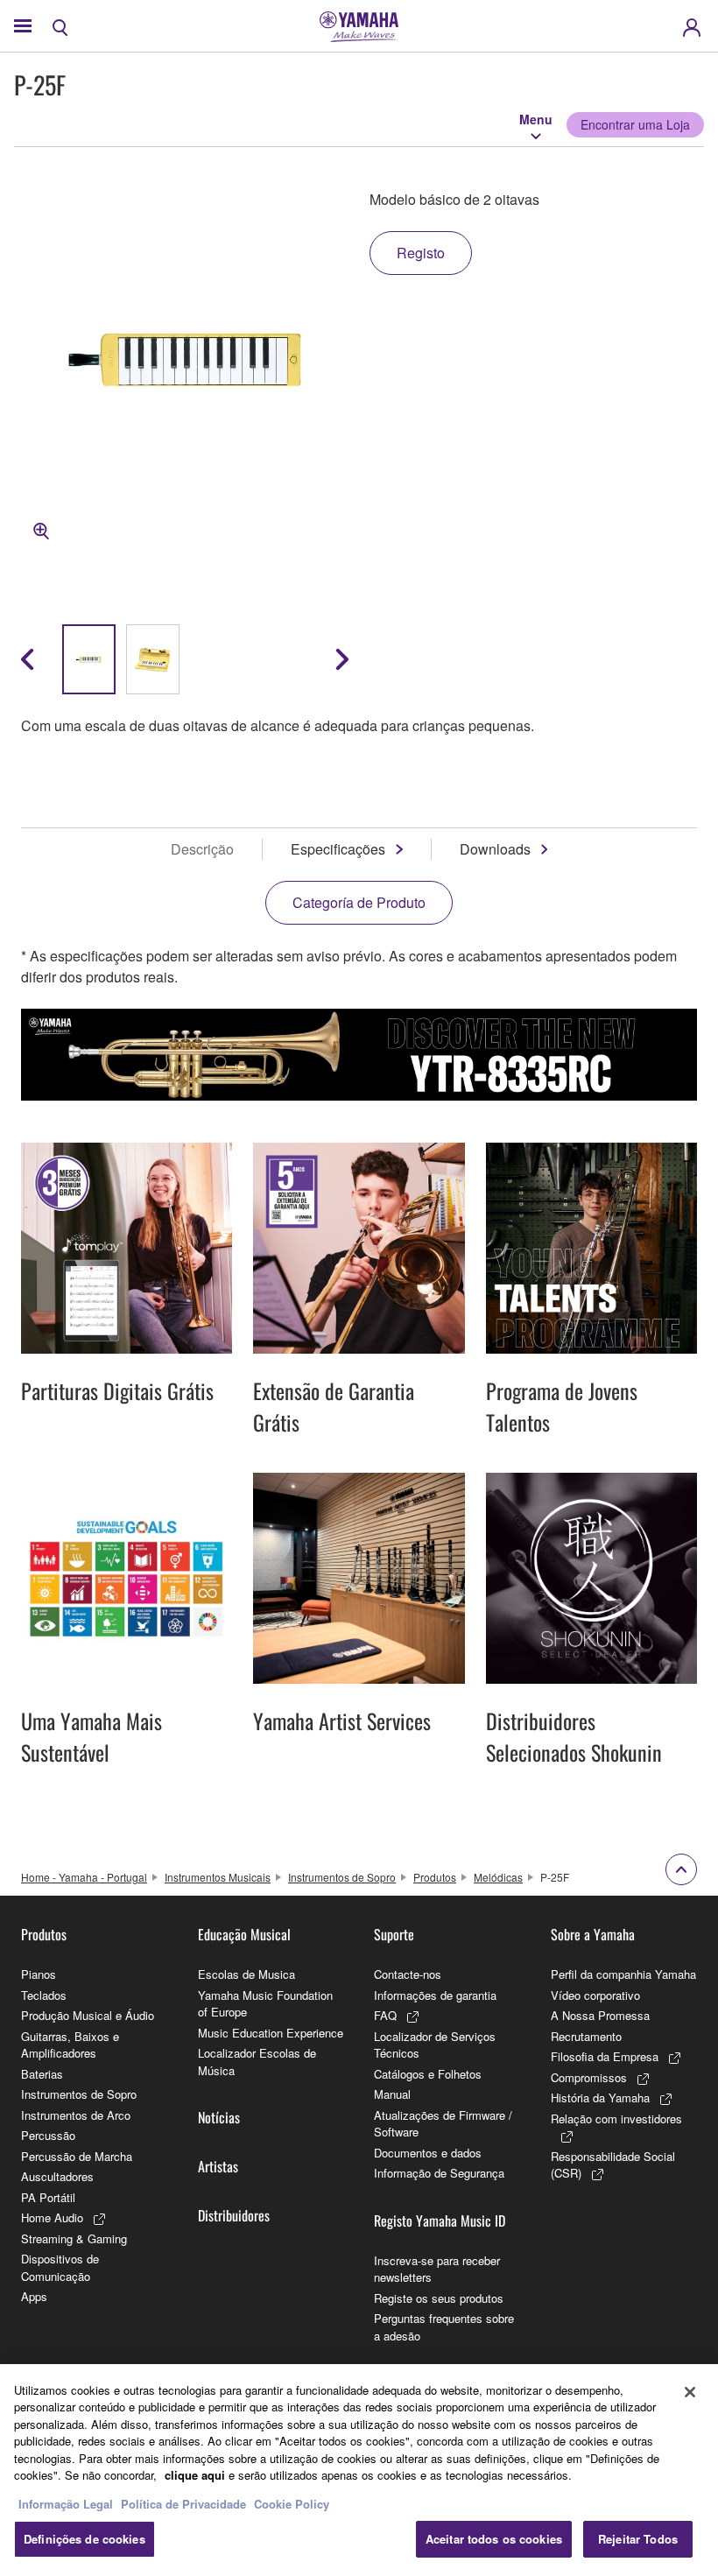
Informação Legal (66, 2504)
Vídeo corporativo (595, 1995)
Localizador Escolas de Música (257, 2062)
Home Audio (52, 2217)
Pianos (39, 1974)
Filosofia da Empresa (605, 2056)
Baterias (42, 2074)
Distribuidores (234, 2215)
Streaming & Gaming (74, 2238)
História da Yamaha (600, 2097)
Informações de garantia (435, 1995)
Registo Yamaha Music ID (440, 2221)
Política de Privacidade (183, 2504)
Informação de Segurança (439, 2173)
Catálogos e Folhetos (428, 2074)
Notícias (219, 2117)
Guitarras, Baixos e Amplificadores (70, 2045)
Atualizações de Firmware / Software (443, 2124)
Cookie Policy (292, 2504)
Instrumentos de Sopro (342, 1877)
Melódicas (498, 1877)
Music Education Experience (271, 2033)
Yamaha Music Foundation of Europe (265, 2004)
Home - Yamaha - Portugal (84, 1877)
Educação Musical (244, 1934)
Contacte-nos (408, 1974)
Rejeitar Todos (638, 2539)
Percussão (48, 2135)
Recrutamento (586, 2036)
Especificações (338, 849)
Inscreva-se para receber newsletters (437, 2269)
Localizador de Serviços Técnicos (435, 2045)
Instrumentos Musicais (218, 1877)
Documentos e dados (428, 2153)
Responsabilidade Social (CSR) (613, 2165)
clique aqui (195, 2475)
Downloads (495, 849)
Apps (34, 2296)
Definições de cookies (84, 2539)
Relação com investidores (616, 2119)
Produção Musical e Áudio (88, 2015)
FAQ (385, 2015)
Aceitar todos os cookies (494, 2539)
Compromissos (589, 2077)
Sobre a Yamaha (593, 1934)
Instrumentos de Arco (76, 2115)
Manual (392, 2094)
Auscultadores (57, 2176)
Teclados (44, 1995)
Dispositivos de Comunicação (60, 2267)
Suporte (394, 1934)
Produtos (435, 1877)
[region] (359, 2470)
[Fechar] (690, 2392)
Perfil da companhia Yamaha (623, 1974)
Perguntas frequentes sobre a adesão (444, 2327)
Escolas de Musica (246, 1974)
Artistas (218, 2166)
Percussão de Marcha (77, 2156)
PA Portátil (48, 2197)
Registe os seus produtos (439, 2298)
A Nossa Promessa (600, 2015)
